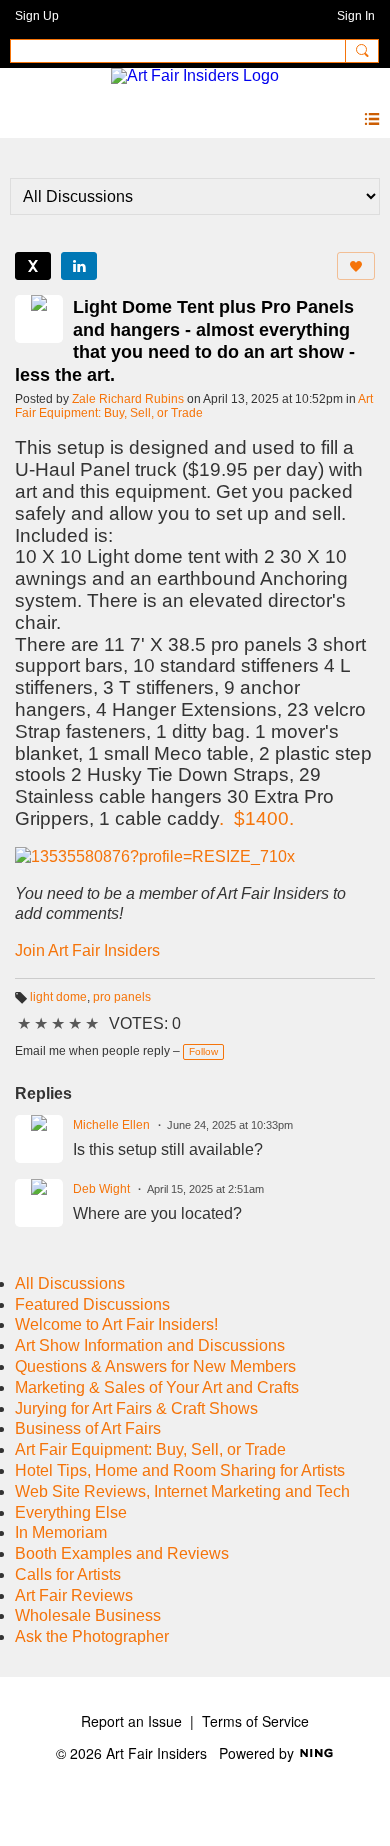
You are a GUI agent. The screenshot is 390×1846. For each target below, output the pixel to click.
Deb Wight (101, 1189)
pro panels (122, 997)
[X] (33, 266)
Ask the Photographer (92, 1636)
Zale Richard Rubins (128, 399)
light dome (58, 997)
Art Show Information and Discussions (150, 1345)
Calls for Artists (68, 1574)
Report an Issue (131, 1721)
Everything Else (71, 1512)
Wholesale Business (88, 1615)
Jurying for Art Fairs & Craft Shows (136, 1408)
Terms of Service (255, 1721)
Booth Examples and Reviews (122, 1553)
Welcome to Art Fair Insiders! (116, 1324)
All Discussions (70, 1283)
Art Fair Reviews (74, 1595)
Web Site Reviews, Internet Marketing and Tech (182, 1491)
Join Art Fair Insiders (87, 950)
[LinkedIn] (79, 266)
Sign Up (37, 16)
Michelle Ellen (111, 1125)
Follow (203, 1051)
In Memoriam (61, 1532)
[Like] (356, 266)
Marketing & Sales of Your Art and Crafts (157, 1387)
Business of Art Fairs (88, 1428)
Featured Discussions (92, 1304)
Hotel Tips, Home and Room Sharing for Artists (180, 1470)
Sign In (356, 16)
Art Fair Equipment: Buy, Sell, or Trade (194, 406)
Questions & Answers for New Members (155, 1366)
